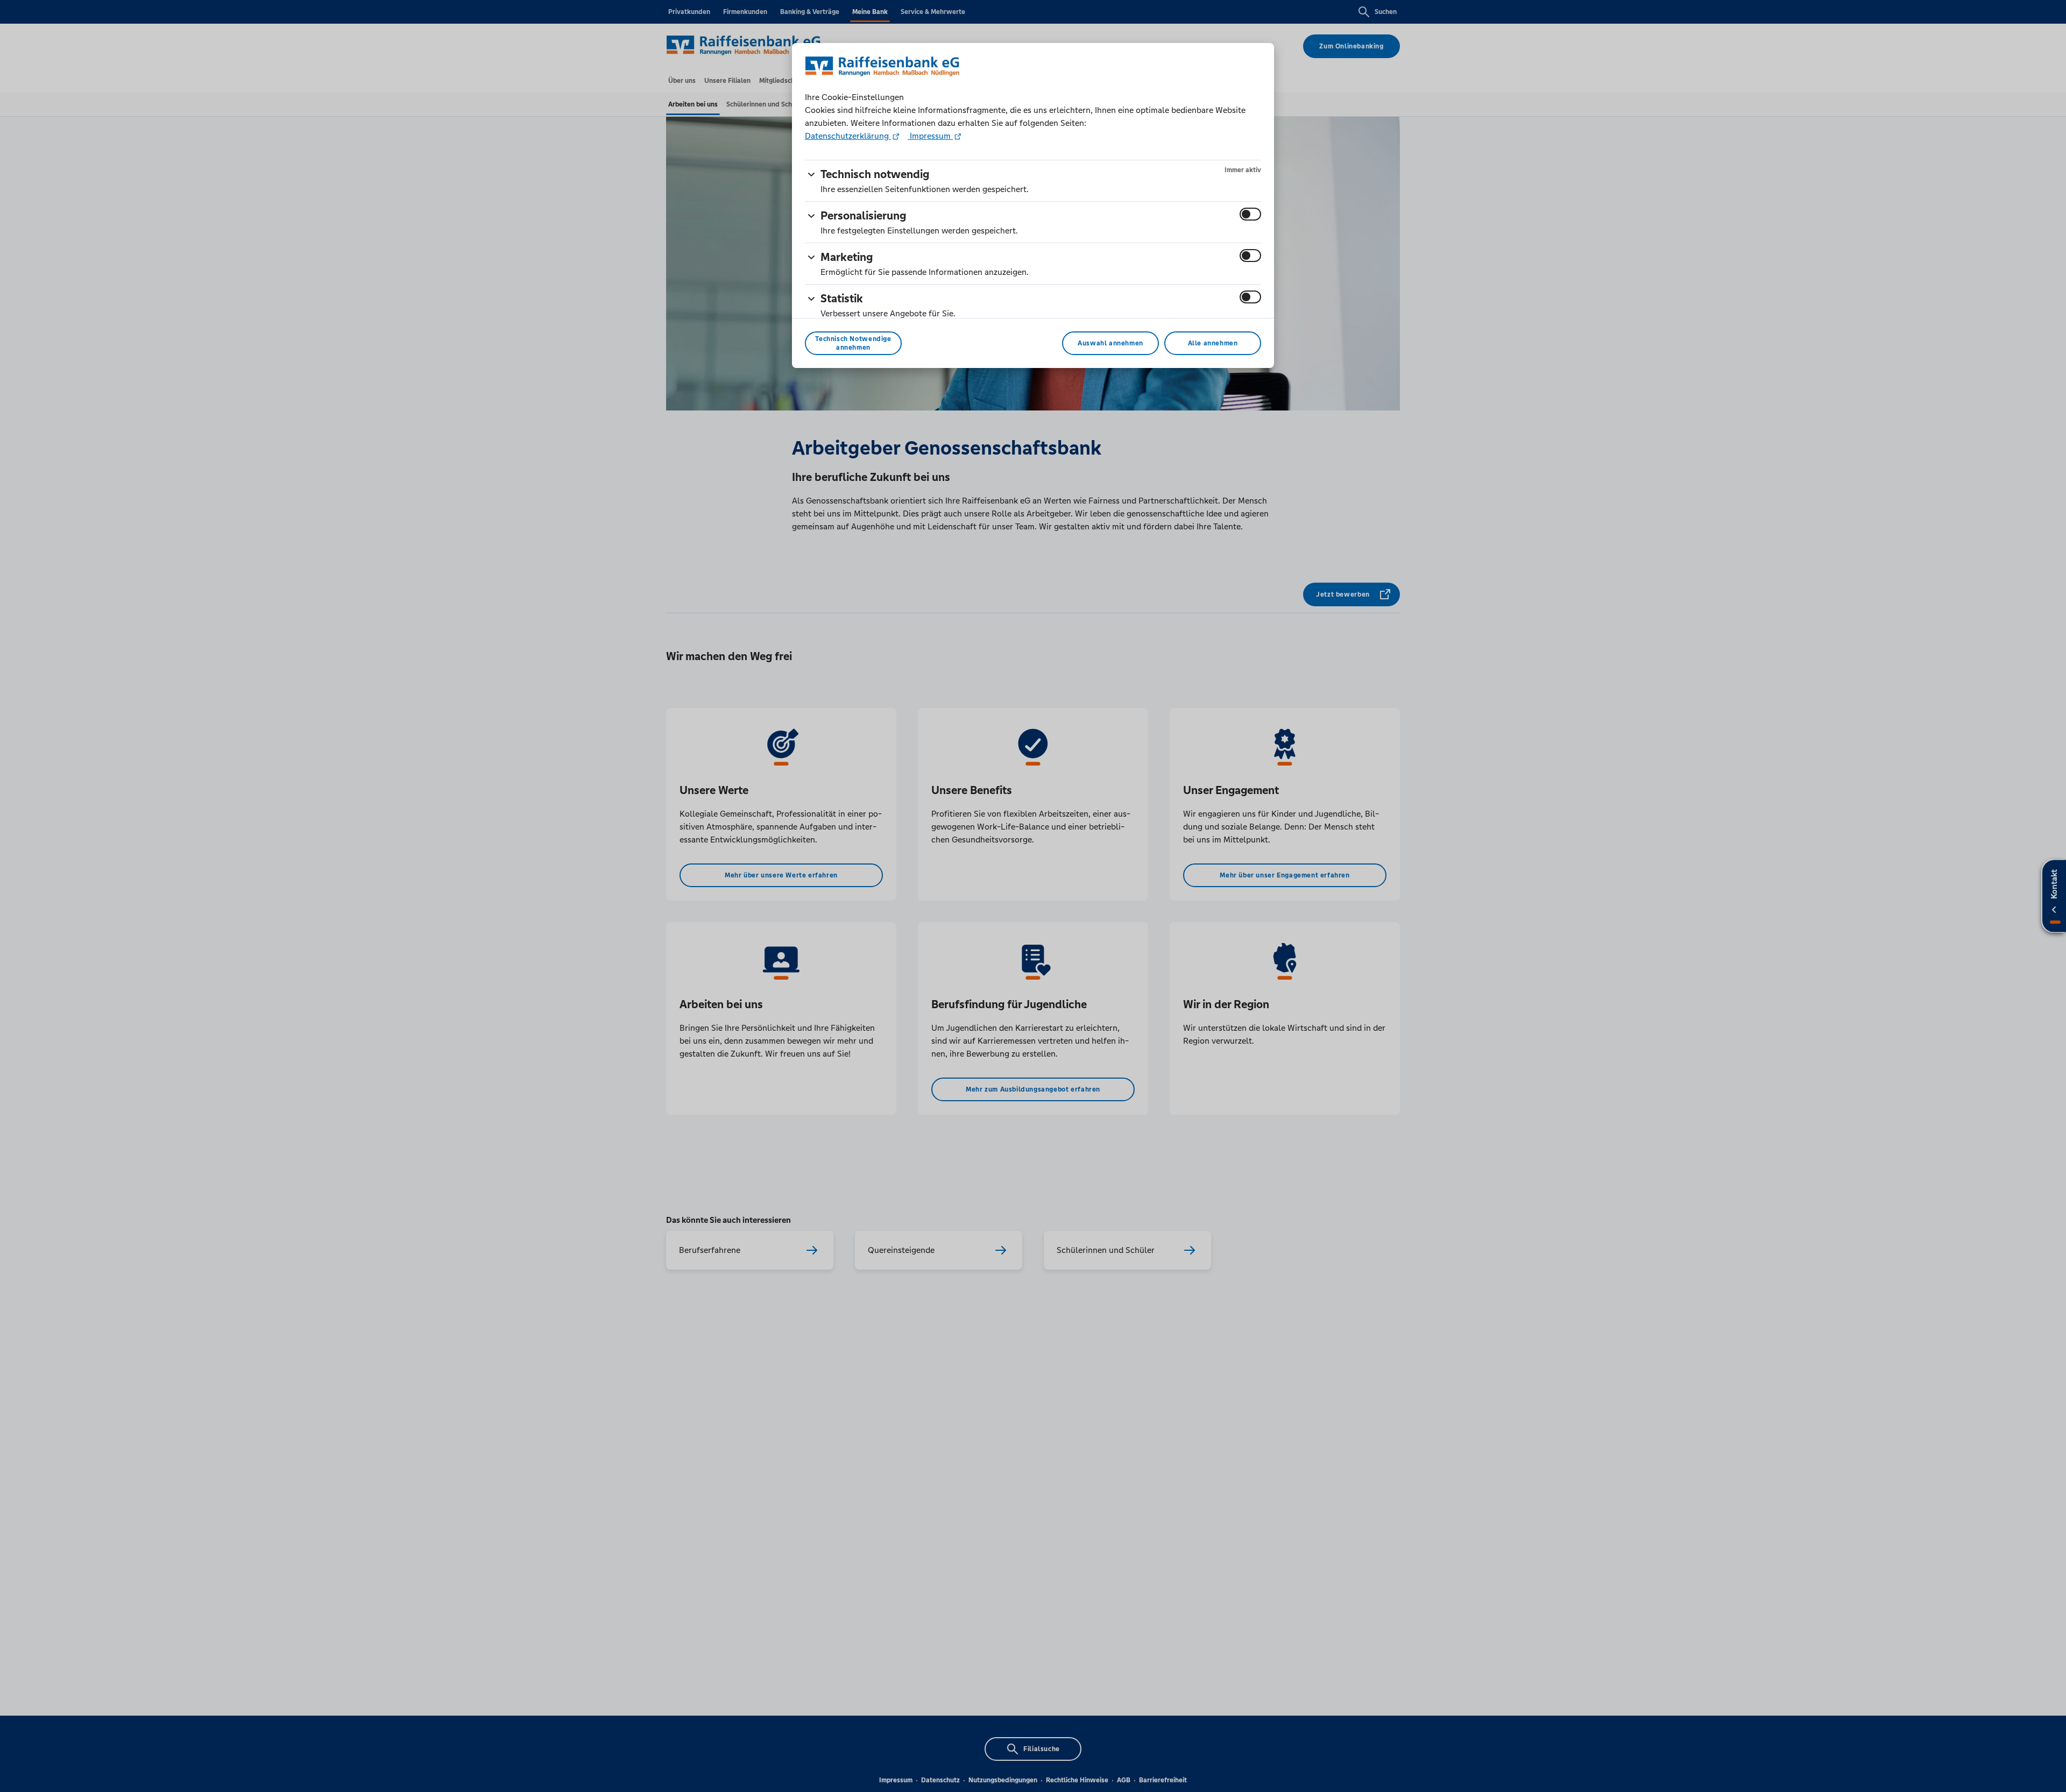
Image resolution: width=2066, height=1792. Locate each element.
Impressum (930, 136)
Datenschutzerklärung (848, 136)
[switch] (1250, 214)
